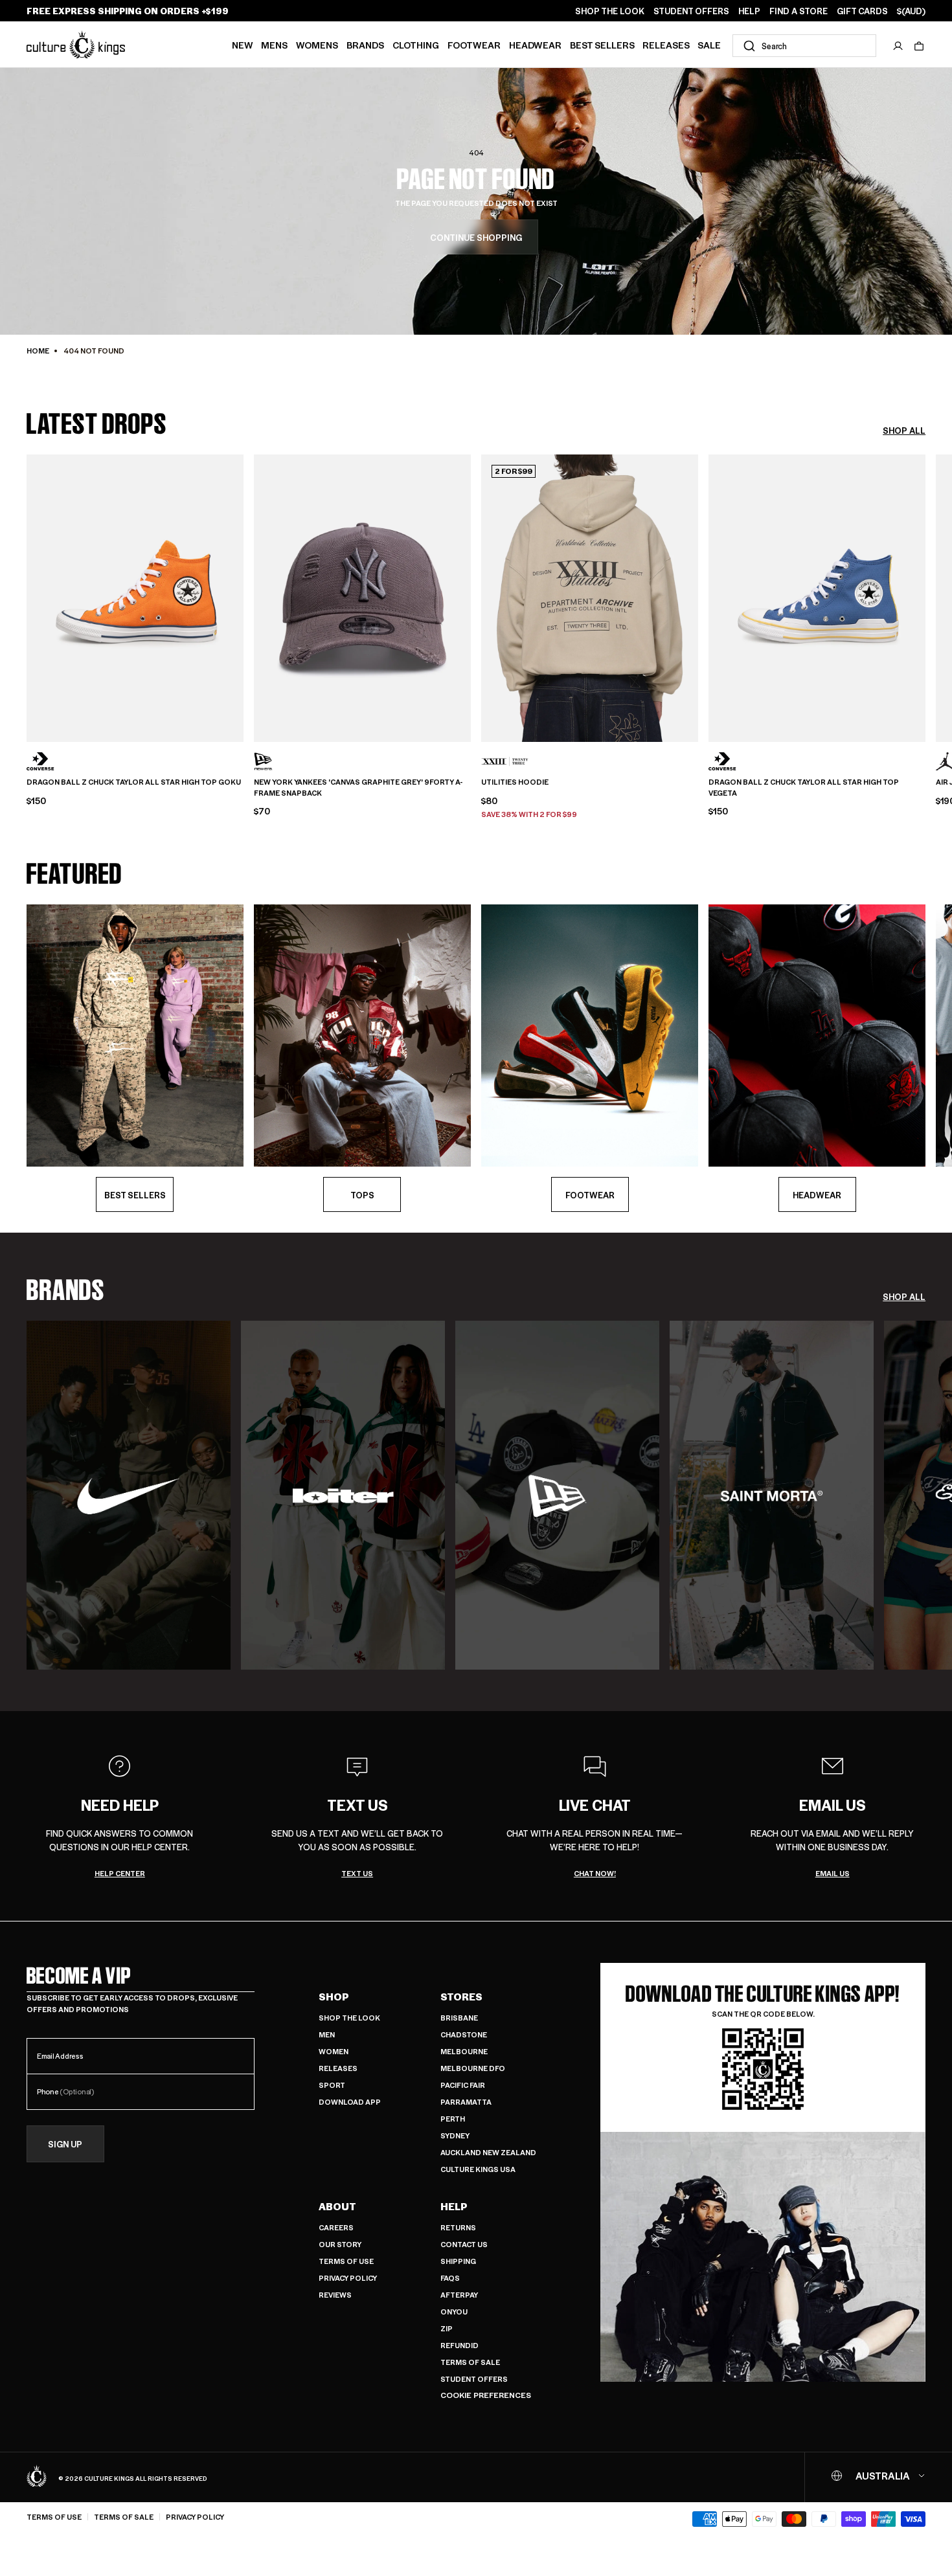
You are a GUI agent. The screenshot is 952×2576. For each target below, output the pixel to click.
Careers (336, 2227)
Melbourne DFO (473, 2068)
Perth (453, 2119)
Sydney (455, 2135)
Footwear (474, 45)
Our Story (340, 2244)
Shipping (458, 2261)
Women (334, 2051)
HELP (749, 11)
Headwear (535, 45)
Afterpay (459, 2295)
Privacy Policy (348, 2278)
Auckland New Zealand (488, 2152)
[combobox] (804, 46)
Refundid (459, 2345)
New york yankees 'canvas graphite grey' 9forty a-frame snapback (358, 788)
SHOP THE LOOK (610, 11)
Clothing (416, 45)
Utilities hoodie (515, 782)
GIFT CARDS (862, 11)
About (337, 2206)
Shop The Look (349, 2018)
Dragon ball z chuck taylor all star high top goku (134, 782)
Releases (666, 45)
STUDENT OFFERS (691, 11)
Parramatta (466, 2102)
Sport (332, 2085)
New (243, 45)
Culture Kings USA (478, 2169)
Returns (458, 2227)
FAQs (450, 2278)
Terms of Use (346, 2261)
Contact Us (464, 2244)
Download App (350, 2102)
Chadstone (464, 2034)
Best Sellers (602, 45)
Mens (274, 45)
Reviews (335, 2295)
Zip (447, 2328)
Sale (709, 45)
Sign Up (65, 2144)
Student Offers (474, 2379)
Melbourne (464, 2051)
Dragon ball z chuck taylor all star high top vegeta (804, 788)
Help (454, 2206)
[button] (919, 46)
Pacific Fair (463, 2085)
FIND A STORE (799, 11)
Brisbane (459, 2018)
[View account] (898, 46)
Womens (317, 45)
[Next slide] (925, 596)
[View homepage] (76, 44)
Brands (365, 45)
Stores (461, 1997)
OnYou (454, 2312)
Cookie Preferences (486, 2395)
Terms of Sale (470, 2362)
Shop (334, 1997)
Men (327, 2034)
